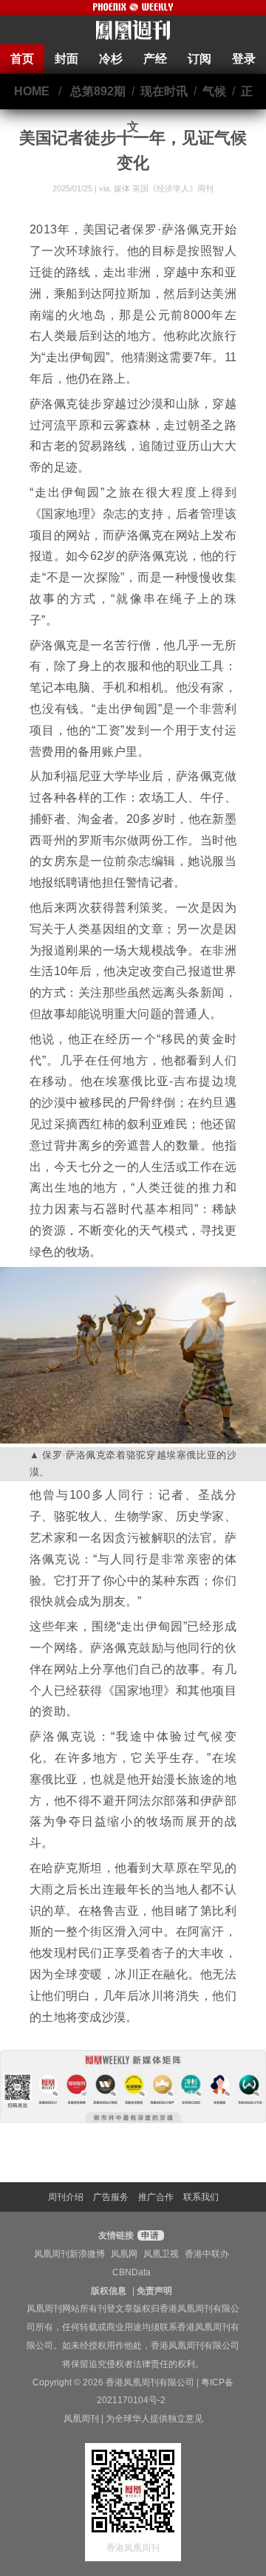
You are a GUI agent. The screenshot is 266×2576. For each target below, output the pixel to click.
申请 (149, 2235)
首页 (22, 59)
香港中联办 (207, 2254)
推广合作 (156, 2197)
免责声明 (154, 2291)
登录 (244, 59)
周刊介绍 (66, 2197)
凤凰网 (124, 2254)
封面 (66, 59)
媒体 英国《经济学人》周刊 (164, 188)
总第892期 (98, 91)
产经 (155, 59)
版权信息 (109, 2291)
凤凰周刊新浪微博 (69, 2254)
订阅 (199, 59)
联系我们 (201, 2197)
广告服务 (111, 2197)
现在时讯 (164, 91)
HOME (32, 91)
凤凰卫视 (161, 2254)
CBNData (132, 2272)
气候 (214, 91)
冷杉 (111, 59)
